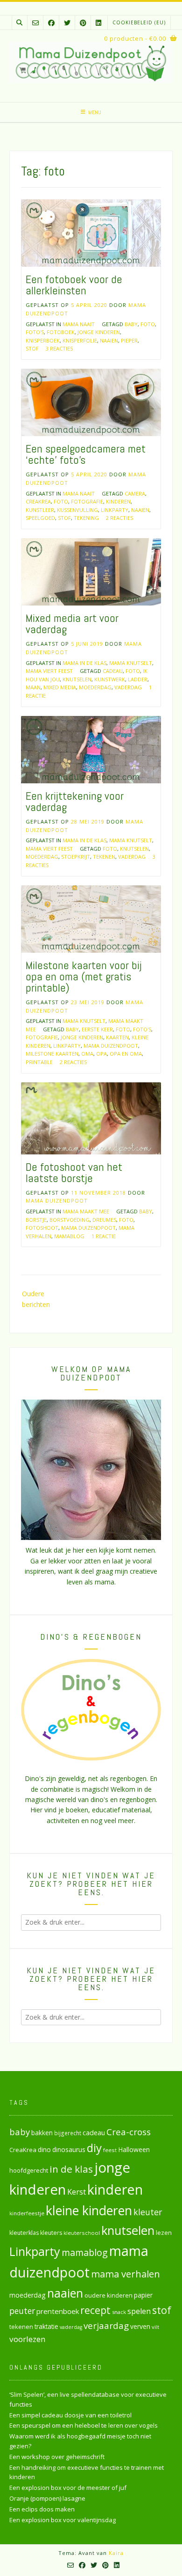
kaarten (117, 1037)
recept (95, 2310)
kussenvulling (77, 510)
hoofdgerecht (29, 2170)
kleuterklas (24, 2233)
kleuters (51, 2233)
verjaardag (106, 2326)
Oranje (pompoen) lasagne (47, 2498)
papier (143, 2295)
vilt (155, 2327)
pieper (129, 340)
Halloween (134, 2149)
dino (44, 2149)
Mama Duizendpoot (57, 1200)
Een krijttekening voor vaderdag (75, 801)
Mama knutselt (131, 663)
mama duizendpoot (111, 1046)
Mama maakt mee (86, 1211)
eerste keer (97, 1029)
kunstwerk (110, 679)
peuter (22, 2311)
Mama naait (79, 324)
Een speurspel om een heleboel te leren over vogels (84, 2425)
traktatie (46, 2327)
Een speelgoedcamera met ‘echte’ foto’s (86, 454)
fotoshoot (42, 1228)
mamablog (69, 1236)
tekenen (104, 857)
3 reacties (59, 348)
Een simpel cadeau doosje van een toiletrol (70, 2415)
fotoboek (61, 332)
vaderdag (128, 687)
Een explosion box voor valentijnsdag (63, 2520)
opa (101, 1054)
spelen (139, 2311)
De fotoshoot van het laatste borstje (74, 1172)
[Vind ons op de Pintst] (83, 23)
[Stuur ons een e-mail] (35, 23)
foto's (35, 332)
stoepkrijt (76, 857)
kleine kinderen (89, 2210)
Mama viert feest (49, 671)
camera (135, 493)
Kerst (77, 2192)
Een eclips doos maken (42, 2509)
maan (33, 687)
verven (140, 2326)
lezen (164, 2233)
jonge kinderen (99, 332)
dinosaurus (69, 2149)
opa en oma (126, 1054)
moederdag (95, 687)
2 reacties (119, 518)
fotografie (87, 501)
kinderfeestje (27, 2213)
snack (119, 2312)
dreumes (104, 1220)
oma (87, 1054)
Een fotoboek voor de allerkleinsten (74, 285)
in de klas (71, 2169)
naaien (109, 340)
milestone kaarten (52, 1054)
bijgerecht (68, 2133)
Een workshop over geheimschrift (57, 2457)
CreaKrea (38, 501)
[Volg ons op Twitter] (67, 23)
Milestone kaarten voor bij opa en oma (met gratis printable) (84, 976)
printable (39, 1062)
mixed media (60, 687)
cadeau (113, 671)
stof (32, 348)
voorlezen (28, 2339)
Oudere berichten (36, 1299)
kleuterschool (82, 2233)
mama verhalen (126, 2274)
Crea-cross (129, 2132)
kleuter (148, 2212)
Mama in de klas (84, 663)
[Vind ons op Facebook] (51, 23)
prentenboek (58, 2311)
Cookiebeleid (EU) (139, 22)
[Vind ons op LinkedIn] (98, 23)
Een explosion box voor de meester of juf (68, 2488)
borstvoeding (70, 1220)
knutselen (77, 679)
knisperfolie (80, 340)
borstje (36, 1220)
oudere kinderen (108, 2295)
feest (110, 2150)
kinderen (118, 501)
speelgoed (40, 518)
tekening (86, 518)
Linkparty (115, 510)
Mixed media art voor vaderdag (72, 624)
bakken (42, 2133)
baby (131, 324)
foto (148, 324)
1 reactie (104, 1236)
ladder (138, 679)
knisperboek (43, 340)
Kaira (116, 2553)
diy (94, 2148)
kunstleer (40, 510)
